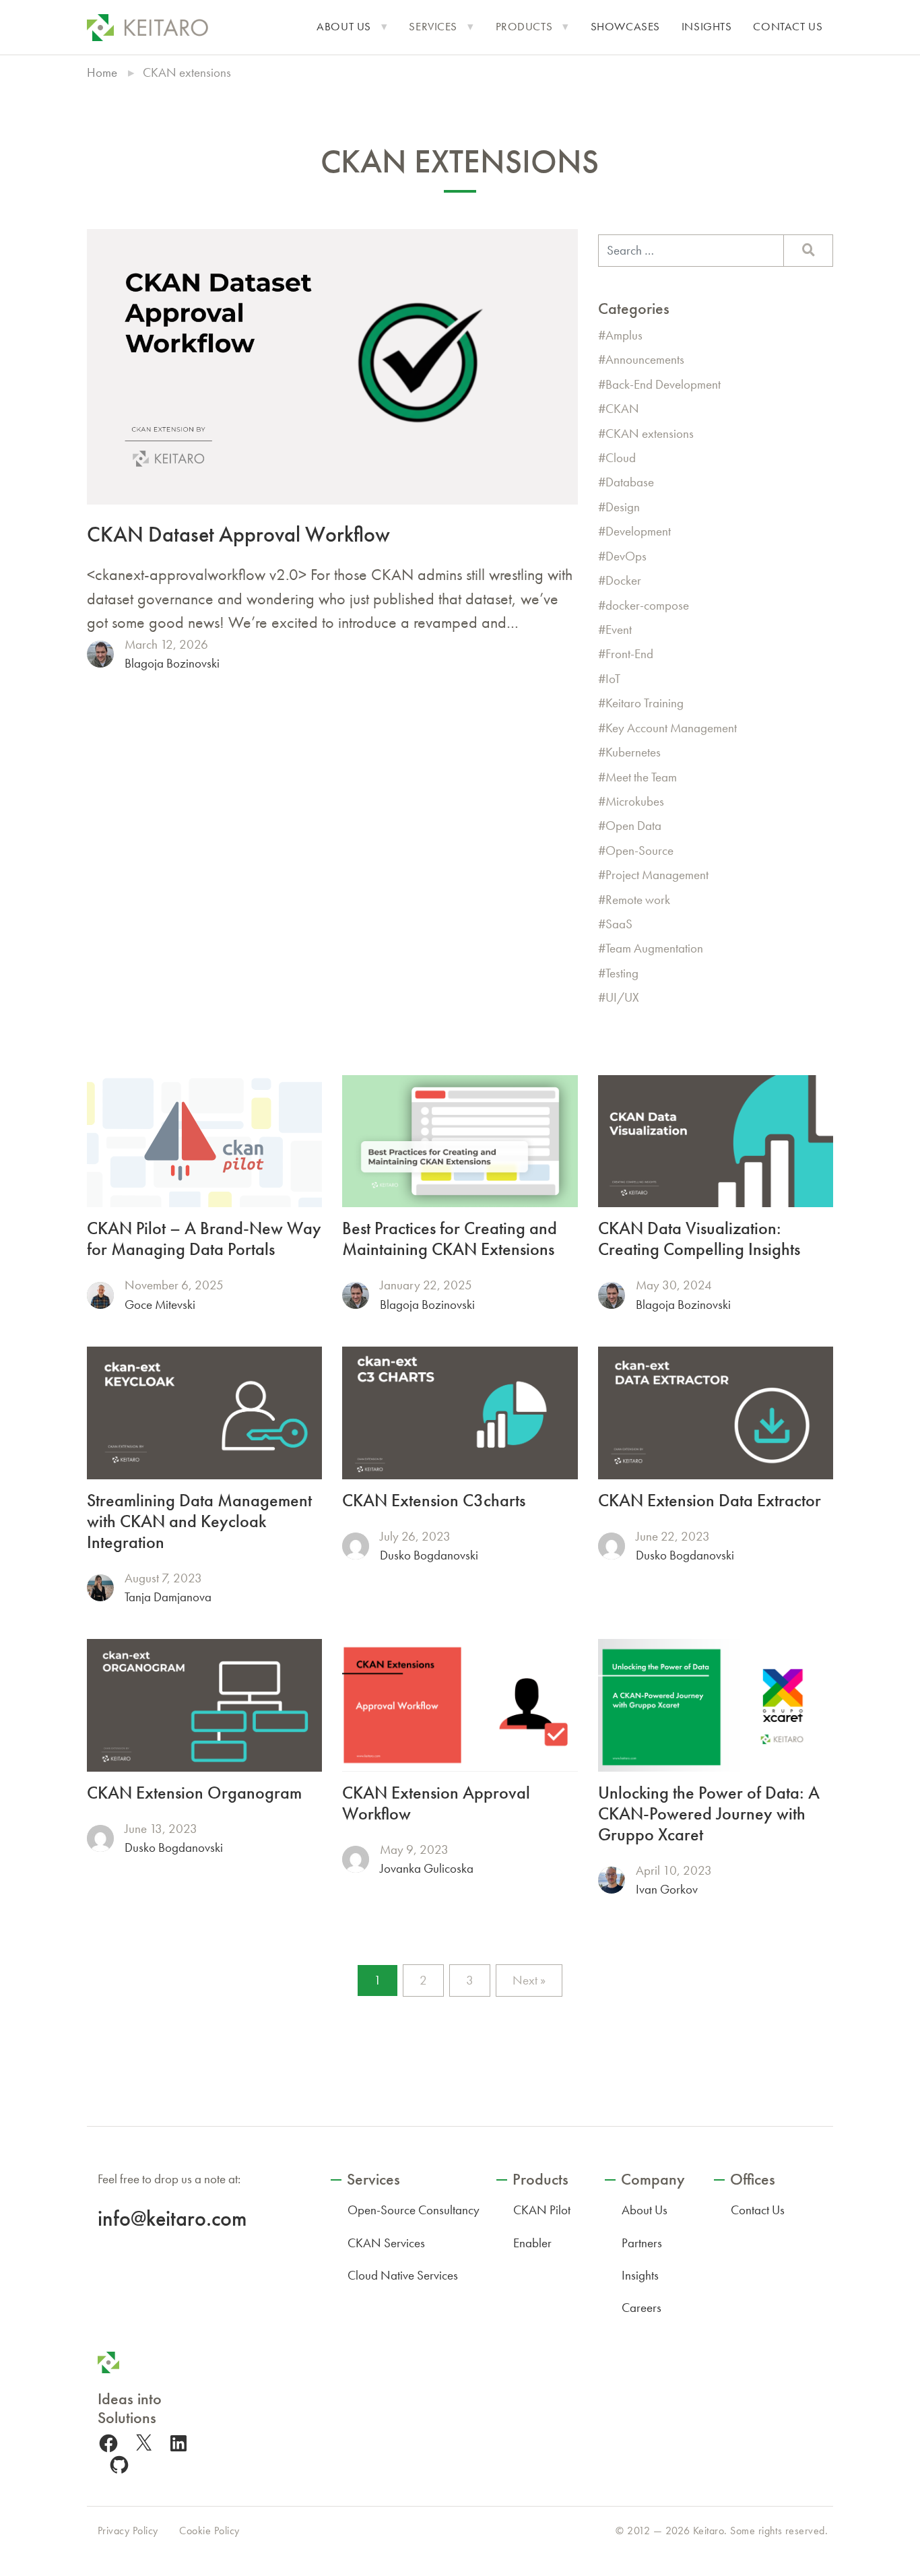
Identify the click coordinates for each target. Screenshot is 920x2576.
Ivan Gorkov (667, 1889)
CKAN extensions (650, 433)
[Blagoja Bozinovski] (100, 654)
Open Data (633, 826)
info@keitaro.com (172, 2218)
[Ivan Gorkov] (612, 1880)
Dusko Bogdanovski (429, 1555)
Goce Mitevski (160, 1305)
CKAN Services (386, 2243)
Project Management (657, 875)
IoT (613, 679)
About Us (344, 27)
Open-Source (639, 850)
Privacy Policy (128, 2531)
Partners (642, 2243)
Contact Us (788, 27)
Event (619, 630)
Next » (529, 1980)
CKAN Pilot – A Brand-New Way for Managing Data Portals (204, 1239)
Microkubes (635, 801)
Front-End (629, 654)
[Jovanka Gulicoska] (356, 1859)
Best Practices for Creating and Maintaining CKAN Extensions (450, 1239)
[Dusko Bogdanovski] (356, 1546)
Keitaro (709, 2531)
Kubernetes (633, 752)
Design (623, 507)
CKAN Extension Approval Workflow (436, 1803)
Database (630, 482)
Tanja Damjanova (168, 1597)
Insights (707, 27)
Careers (642, 2308)
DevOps (626, 556)
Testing (622, 973)
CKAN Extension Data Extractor (710, 1501)
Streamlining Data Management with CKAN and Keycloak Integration (199, 1521)
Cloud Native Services (403, 2275)
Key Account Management (671, 728)
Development (638, 531)
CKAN (622, 409)
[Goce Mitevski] (100, 1295)
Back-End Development (663, 384)
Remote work (638, 900)
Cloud (621, 458)
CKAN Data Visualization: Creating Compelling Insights (699, 1239)
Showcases (625, 27)
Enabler (532, 2243)
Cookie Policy (209, 2531)
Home (102, 72)
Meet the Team (641, 777)
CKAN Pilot (542, 2210)
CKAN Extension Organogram (194, 1793)
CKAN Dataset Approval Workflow (238, 534)
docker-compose (647, 605)
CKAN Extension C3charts (434, 1501)
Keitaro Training (645, 703)
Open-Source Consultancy (414, 2210)
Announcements (645, 359)
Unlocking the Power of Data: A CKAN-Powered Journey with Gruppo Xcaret (709, 1814)
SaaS (619, 924)
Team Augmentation (654, 948)
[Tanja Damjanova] (100, 1588)
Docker (623, 580)
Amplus (624, 335)
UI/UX (622, 997)
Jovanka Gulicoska (427, 1868)
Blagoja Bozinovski (172, 663)
